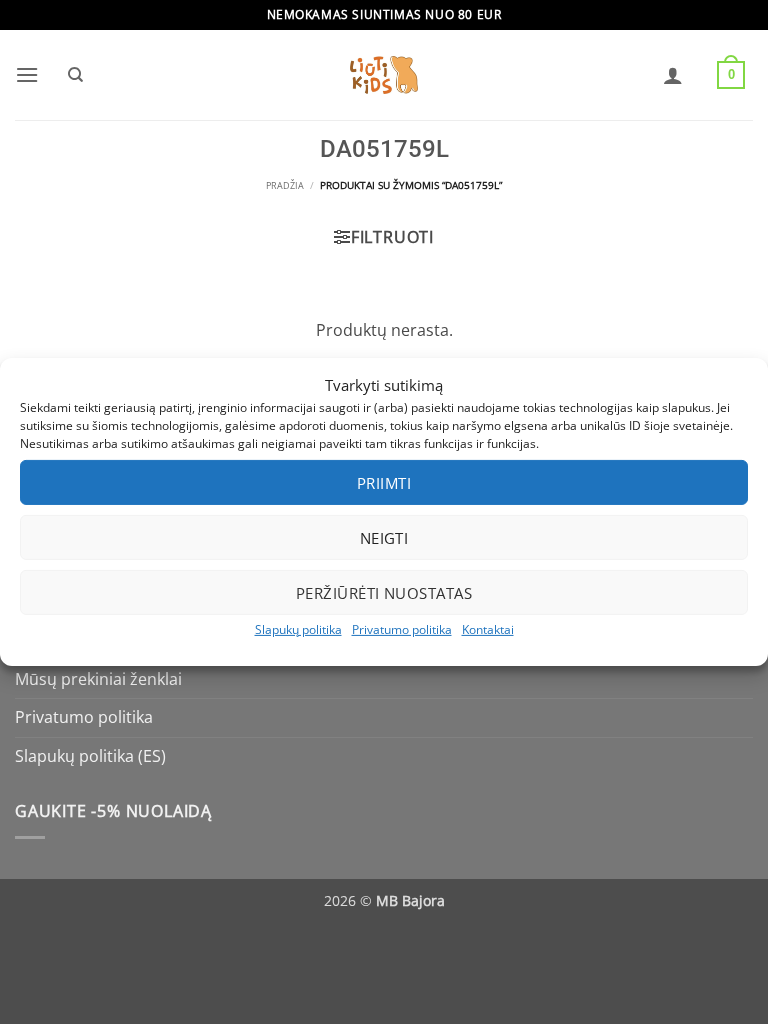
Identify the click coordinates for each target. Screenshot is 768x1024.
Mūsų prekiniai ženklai (98, 679)
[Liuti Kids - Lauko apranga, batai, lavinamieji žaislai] (384, 75)
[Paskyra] (673, 75)
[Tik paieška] (75, 75)
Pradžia (285, 186)
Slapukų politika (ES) (90, 756)
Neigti (384, 537)
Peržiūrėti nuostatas (384, 592)
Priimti (384, 482)
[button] (27, 74)
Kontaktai (488, 629)
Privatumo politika (402, 629)
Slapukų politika (298, 629)
